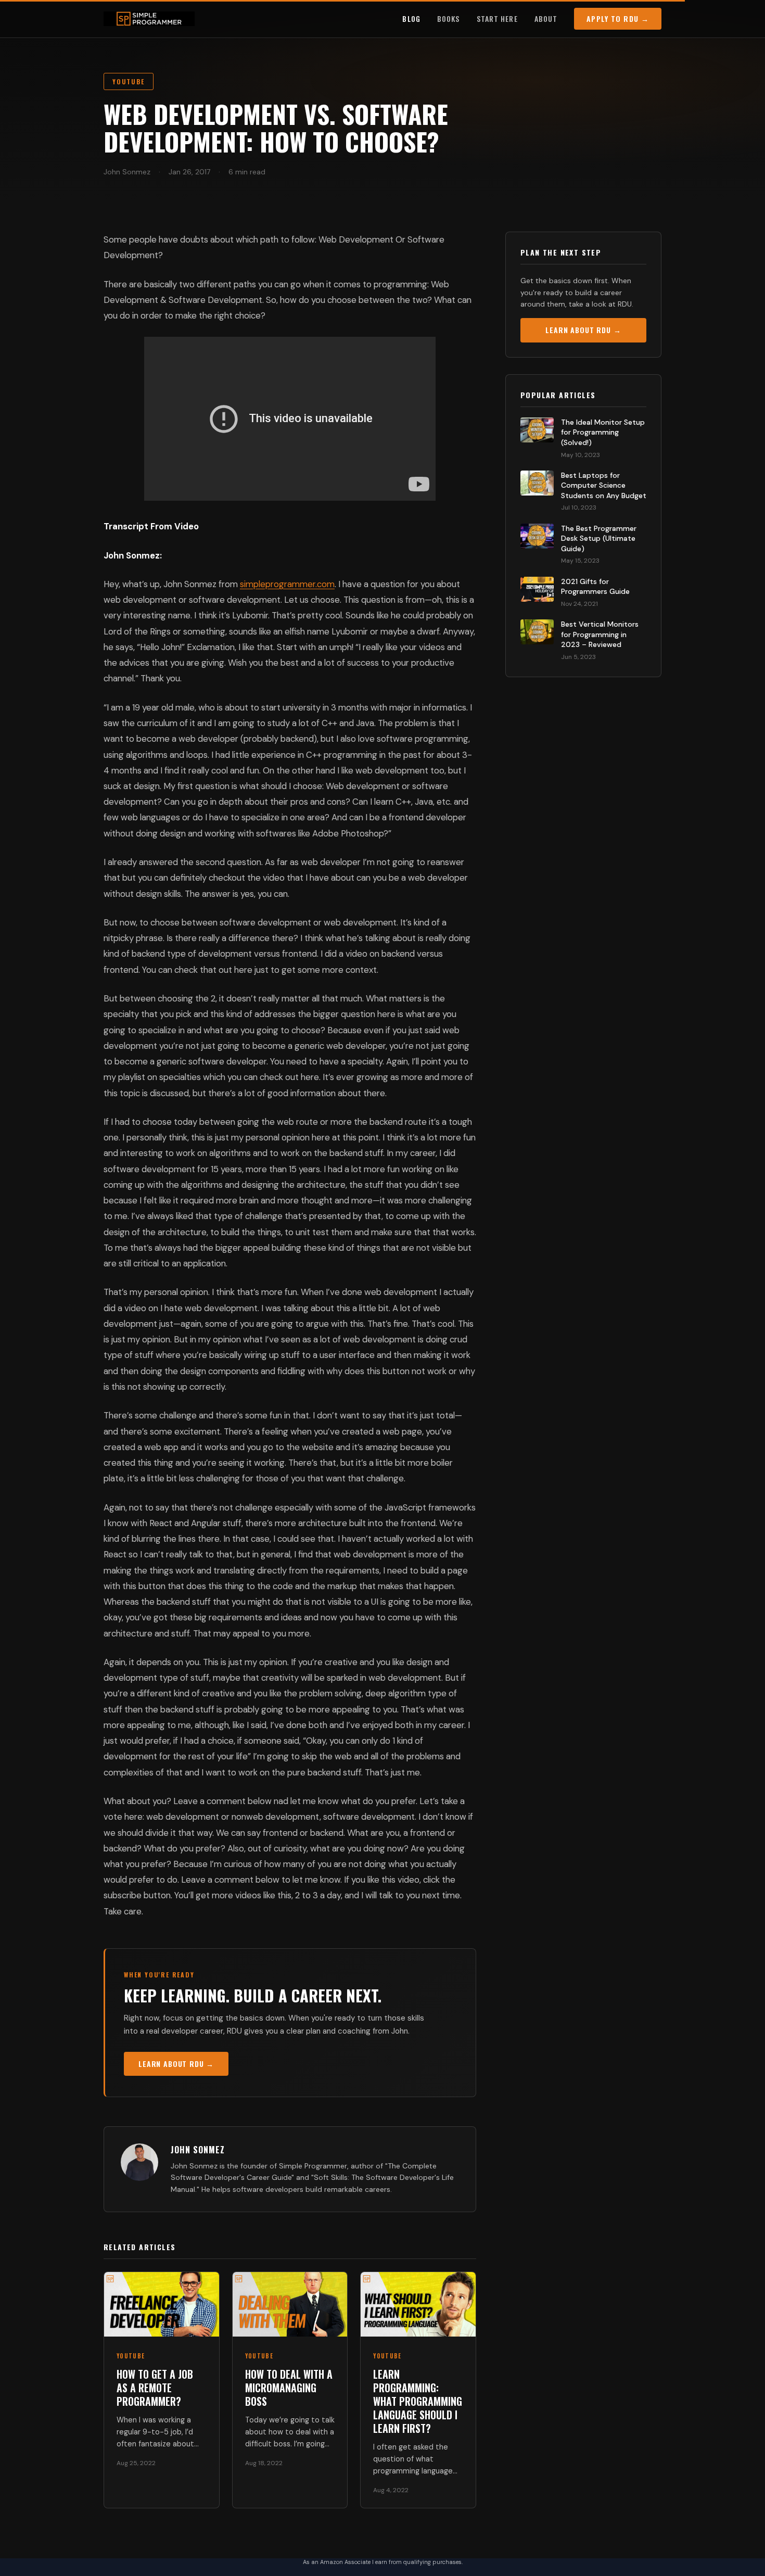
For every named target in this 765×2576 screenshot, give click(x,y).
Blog (411, 18)
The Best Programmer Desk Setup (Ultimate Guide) (599, 538)
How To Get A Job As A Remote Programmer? (155, 2388)
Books (449, 18)
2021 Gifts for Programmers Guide (595, 587)
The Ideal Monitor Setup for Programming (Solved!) (603, 432)
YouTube (129, 81)
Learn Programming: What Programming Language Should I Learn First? (418, 2401)
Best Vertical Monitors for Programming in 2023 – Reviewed (600, 634)
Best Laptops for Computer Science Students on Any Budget (604, 485)
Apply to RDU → (618, 18)
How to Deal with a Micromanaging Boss (289, 2388)
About (546, 18)
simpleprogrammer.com (287, 584)
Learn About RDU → (176, 2064)
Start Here (497, 18)
